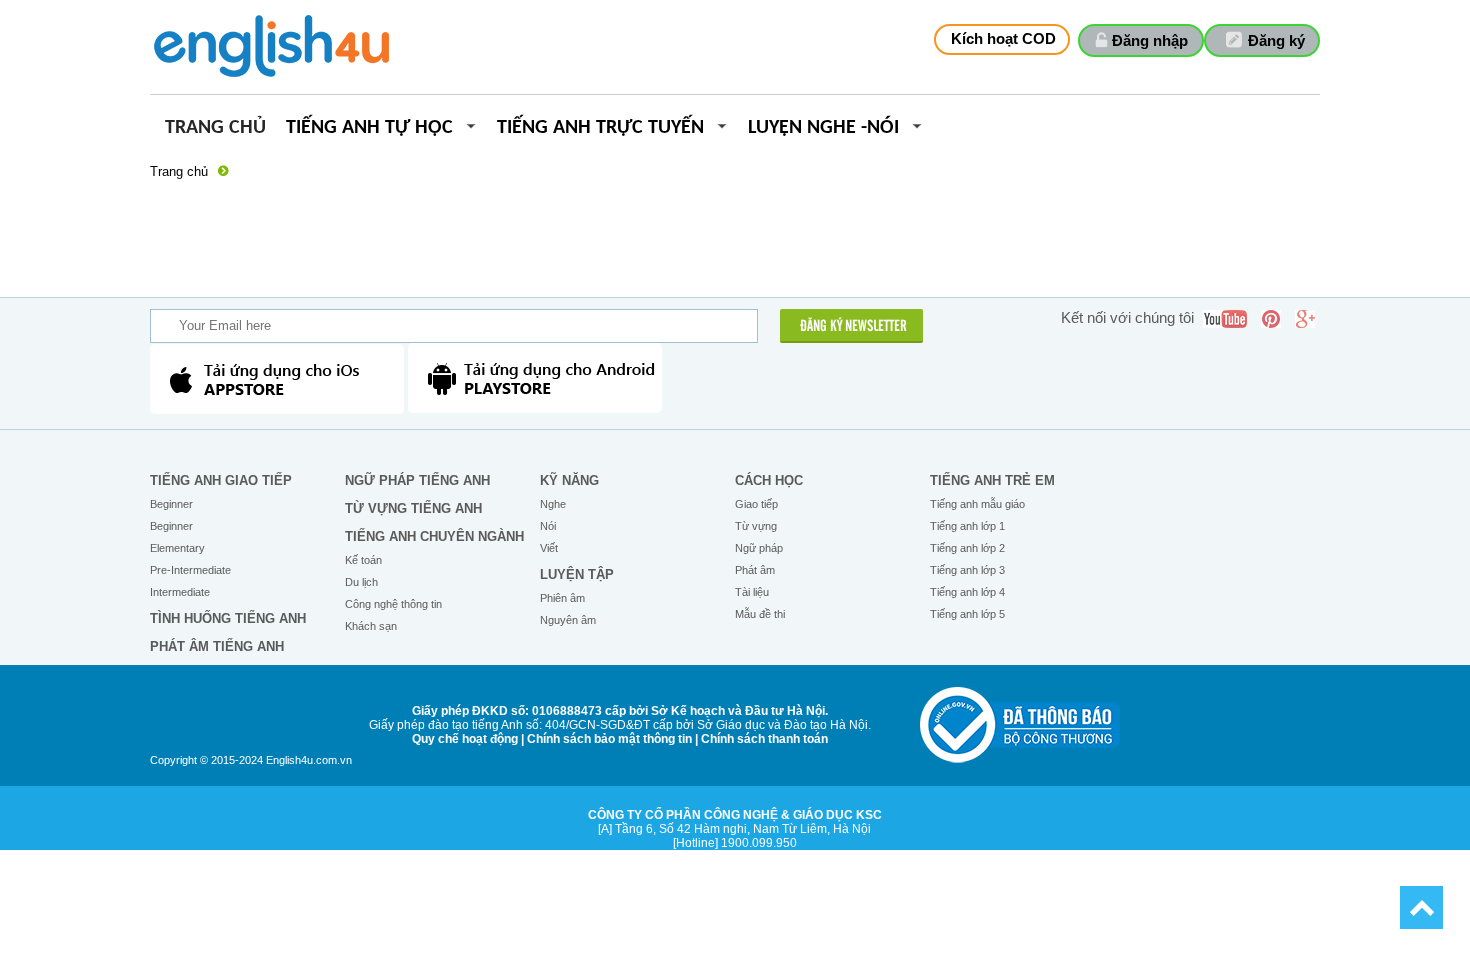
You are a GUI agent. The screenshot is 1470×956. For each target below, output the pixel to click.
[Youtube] (1225, 319)
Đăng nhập (1150, 40)
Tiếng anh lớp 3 (967, 570)
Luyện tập (577, 574)
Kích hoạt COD (1003, 38)
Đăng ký (1276, 40)
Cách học (769, 480)
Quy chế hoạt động (465, 739)
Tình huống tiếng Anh (228, 618)
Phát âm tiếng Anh (217, 646)
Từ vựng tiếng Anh (413, 508)
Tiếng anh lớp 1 (967, 526)
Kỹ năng (569, 480)
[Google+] (1305, 319)
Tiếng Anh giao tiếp (221, 480)
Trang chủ (215, 128)
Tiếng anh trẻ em (992, 480)
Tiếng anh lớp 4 (967, 592)
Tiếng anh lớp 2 (967, 548)
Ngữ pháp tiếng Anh (417, 480)
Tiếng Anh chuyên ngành (434, 536)
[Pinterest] (1271, 319)
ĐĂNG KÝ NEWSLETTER (853, 327)
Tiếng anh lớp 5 (967, 614)
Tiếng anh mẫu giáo (977, 504)
